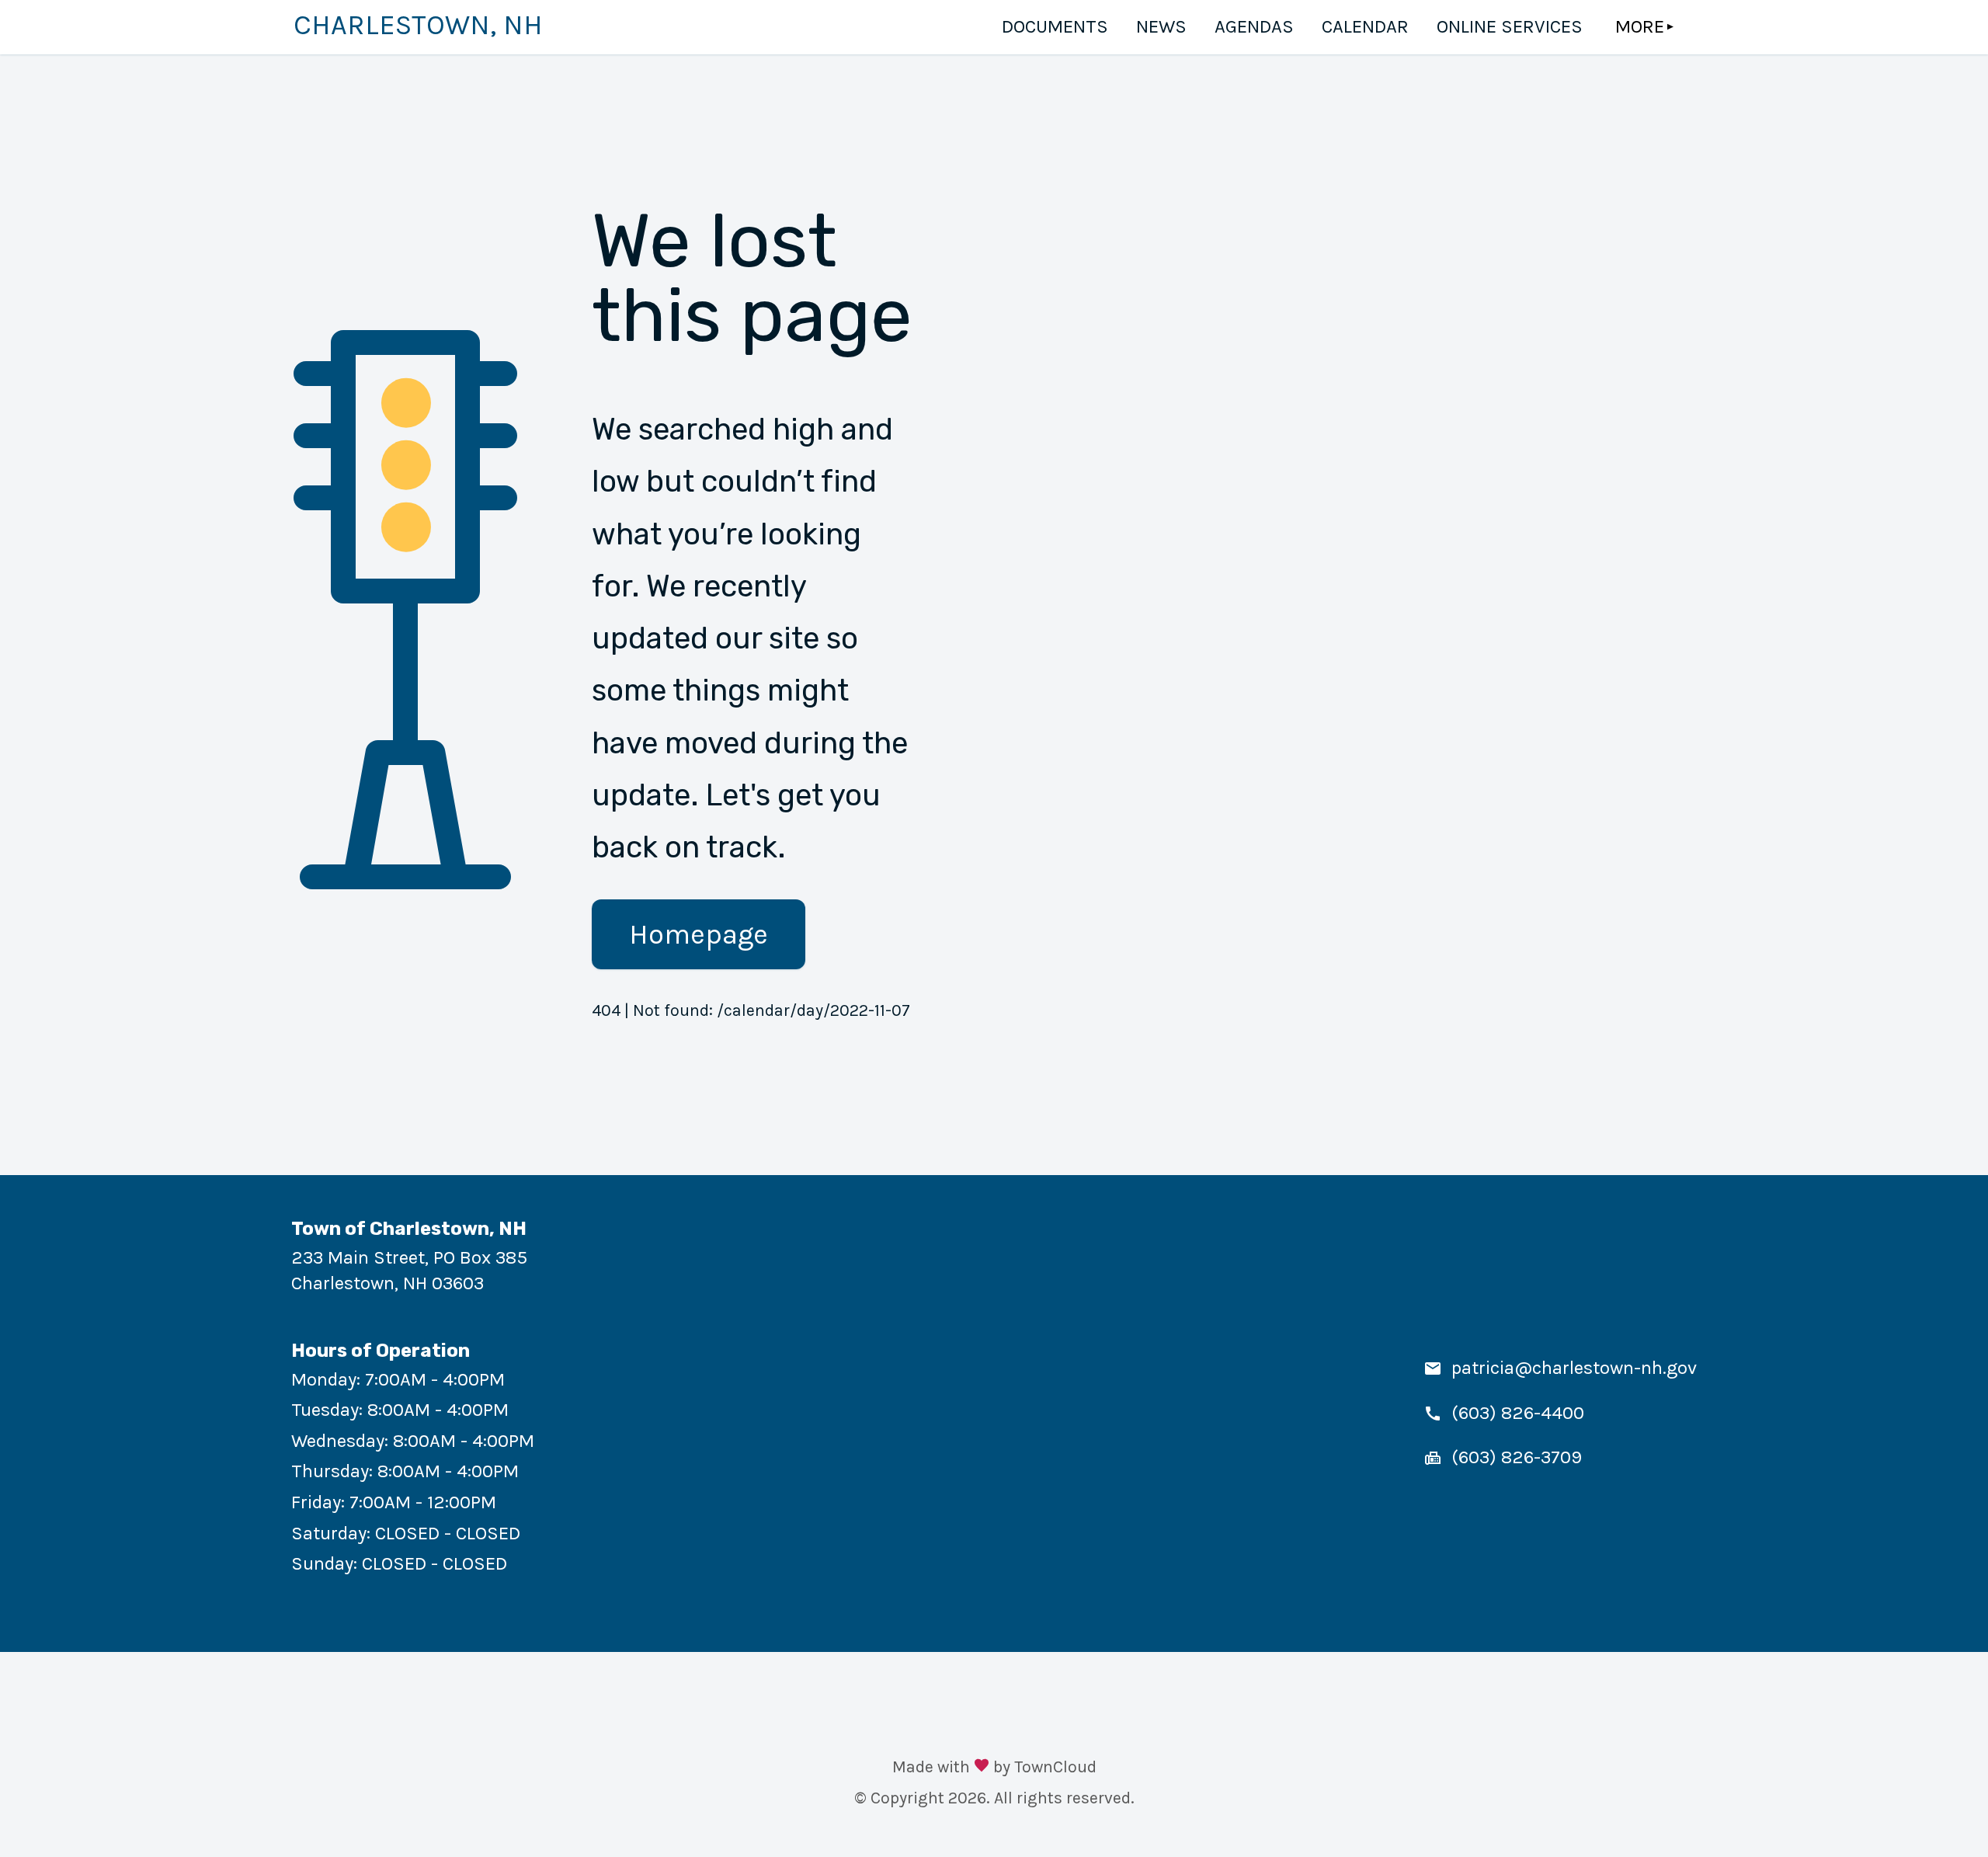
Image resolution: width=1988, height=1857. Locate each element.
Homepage (699, 934)
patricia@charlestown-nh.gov (1574, 1368)
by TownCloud (1045, 1767)
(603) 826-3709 (1517, 1457)
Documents (1055, 26)
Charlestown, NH (418, 25)
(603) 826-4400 (1518, 1413)
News (1161, 26)
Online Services (1510, 26)
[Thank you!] (982, 1767)
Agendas (1254, 26)
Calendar (1365, 26)
